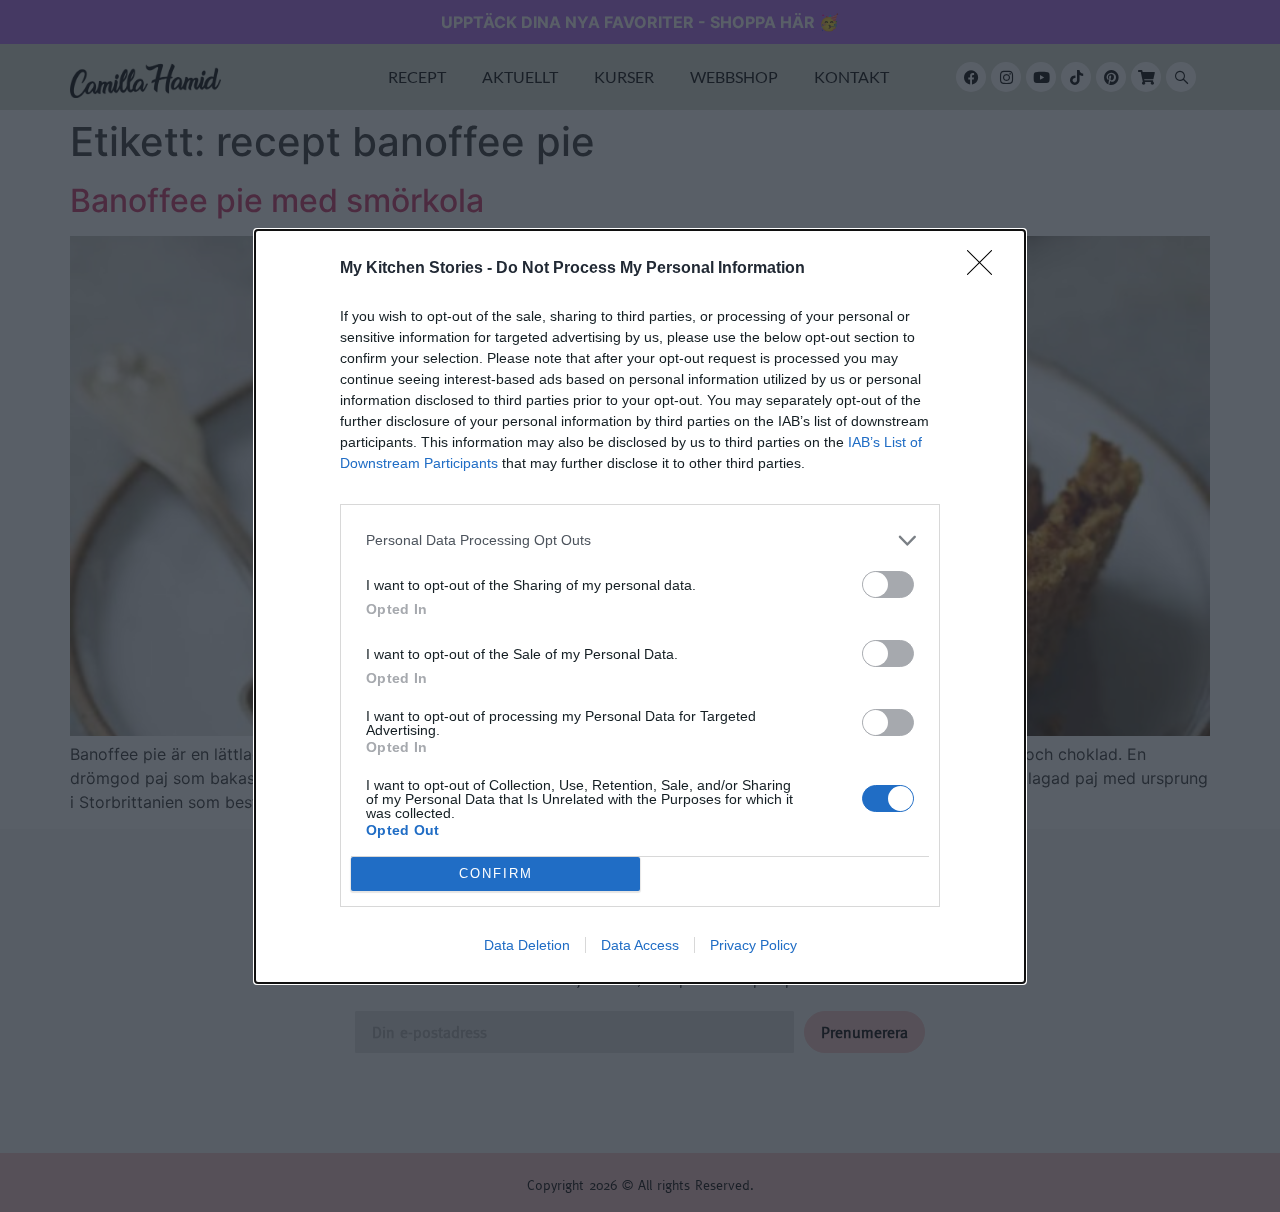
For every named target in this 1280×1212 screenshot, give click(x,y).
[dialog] (640, 606)
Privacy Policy (753, 945)
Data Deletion (527, 945)
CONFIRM (496, 873)
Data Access (640, 945)
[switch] (888, 584)
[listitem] (640, 540)
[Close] (986, 269)
